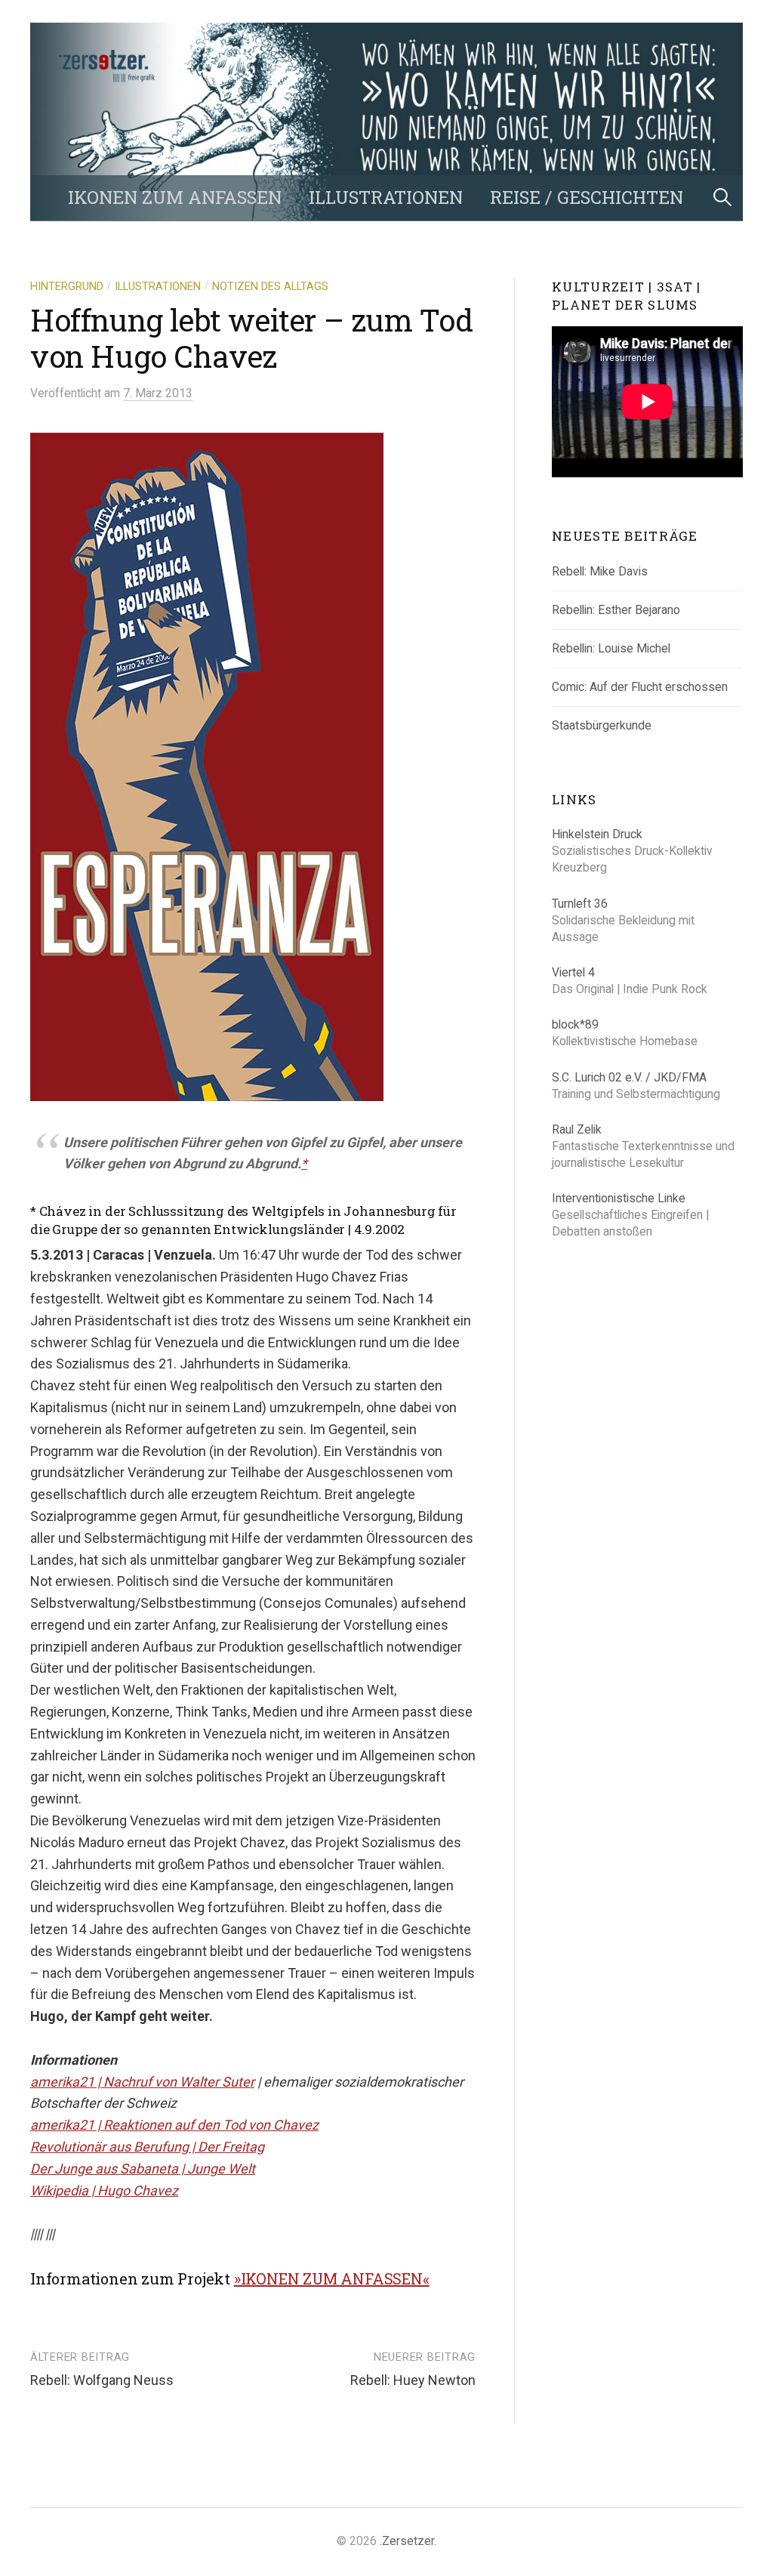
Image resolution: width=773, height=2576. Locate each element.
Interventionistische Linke (619, 1198)
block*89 (575, 1024)
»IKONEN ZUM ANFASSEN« (332, 2278)
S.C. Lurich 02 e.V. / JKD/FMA (629, 1077)
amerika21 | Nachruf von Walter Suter (142, 2082)
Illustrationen (386, 197)
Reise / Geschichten (587, 197)
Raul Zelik (577, 1129)
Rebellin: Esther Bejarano (616, 610)
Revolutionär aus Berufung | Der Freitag (147, 2147)
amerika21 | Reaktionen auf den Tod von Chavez (174, 2125)
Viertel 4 (573, 972)
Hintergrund (67, 286)
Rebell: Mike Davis (600, 571)
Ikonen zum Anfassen (175, 197)
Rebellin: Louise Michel (611, 648)
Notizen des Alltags (270, 286)
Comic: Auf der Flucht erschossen (640, 687)
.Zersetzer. (408, 2541)
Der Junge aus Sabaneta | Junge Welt (143, 2169)
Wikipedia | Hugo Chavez (104, 2190)
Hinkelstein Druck (597, 834)
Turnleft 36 (580, 904)
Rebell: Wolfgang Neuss (102, 2380)
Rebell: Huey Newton (413, 2380)
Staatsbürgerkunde (602, 725)
